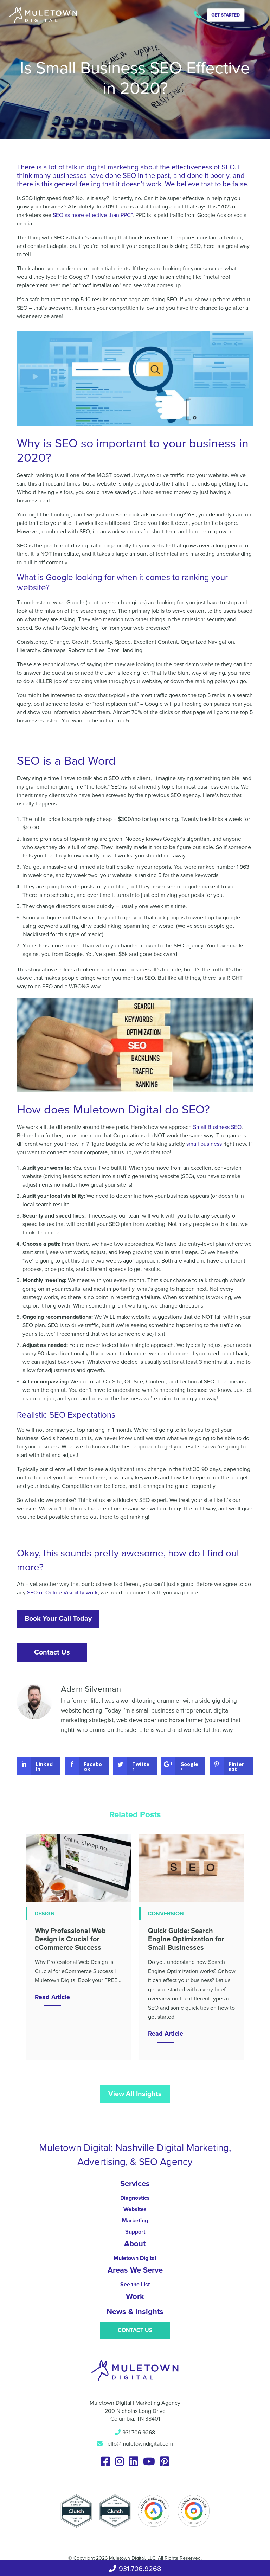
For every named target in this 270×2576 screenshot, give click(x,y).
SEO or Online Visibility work (62, 1593)
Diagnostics (135, 2198)
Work (135, 2296)
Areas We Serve (135, 2270)
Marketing (135, 2221)
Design (45, 1914)
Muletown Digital (135, 2258)
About (135, 2244)
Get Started (226, 15)
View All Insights (135, 2094)
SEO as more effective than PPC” (93, 215)
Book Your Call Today (58, 1619)
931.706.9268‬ (200, 16)
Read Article (52, 1997)
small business (204, 1144)
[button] (255, 15)
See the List (135, 2285)
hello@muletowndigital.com (139, 2444)
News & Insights (135, 2312)
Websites (135, 2209)
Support (135, 2232)
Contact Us (52, 1652)
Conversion (166, 1914)
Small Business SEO (217, 1127)
